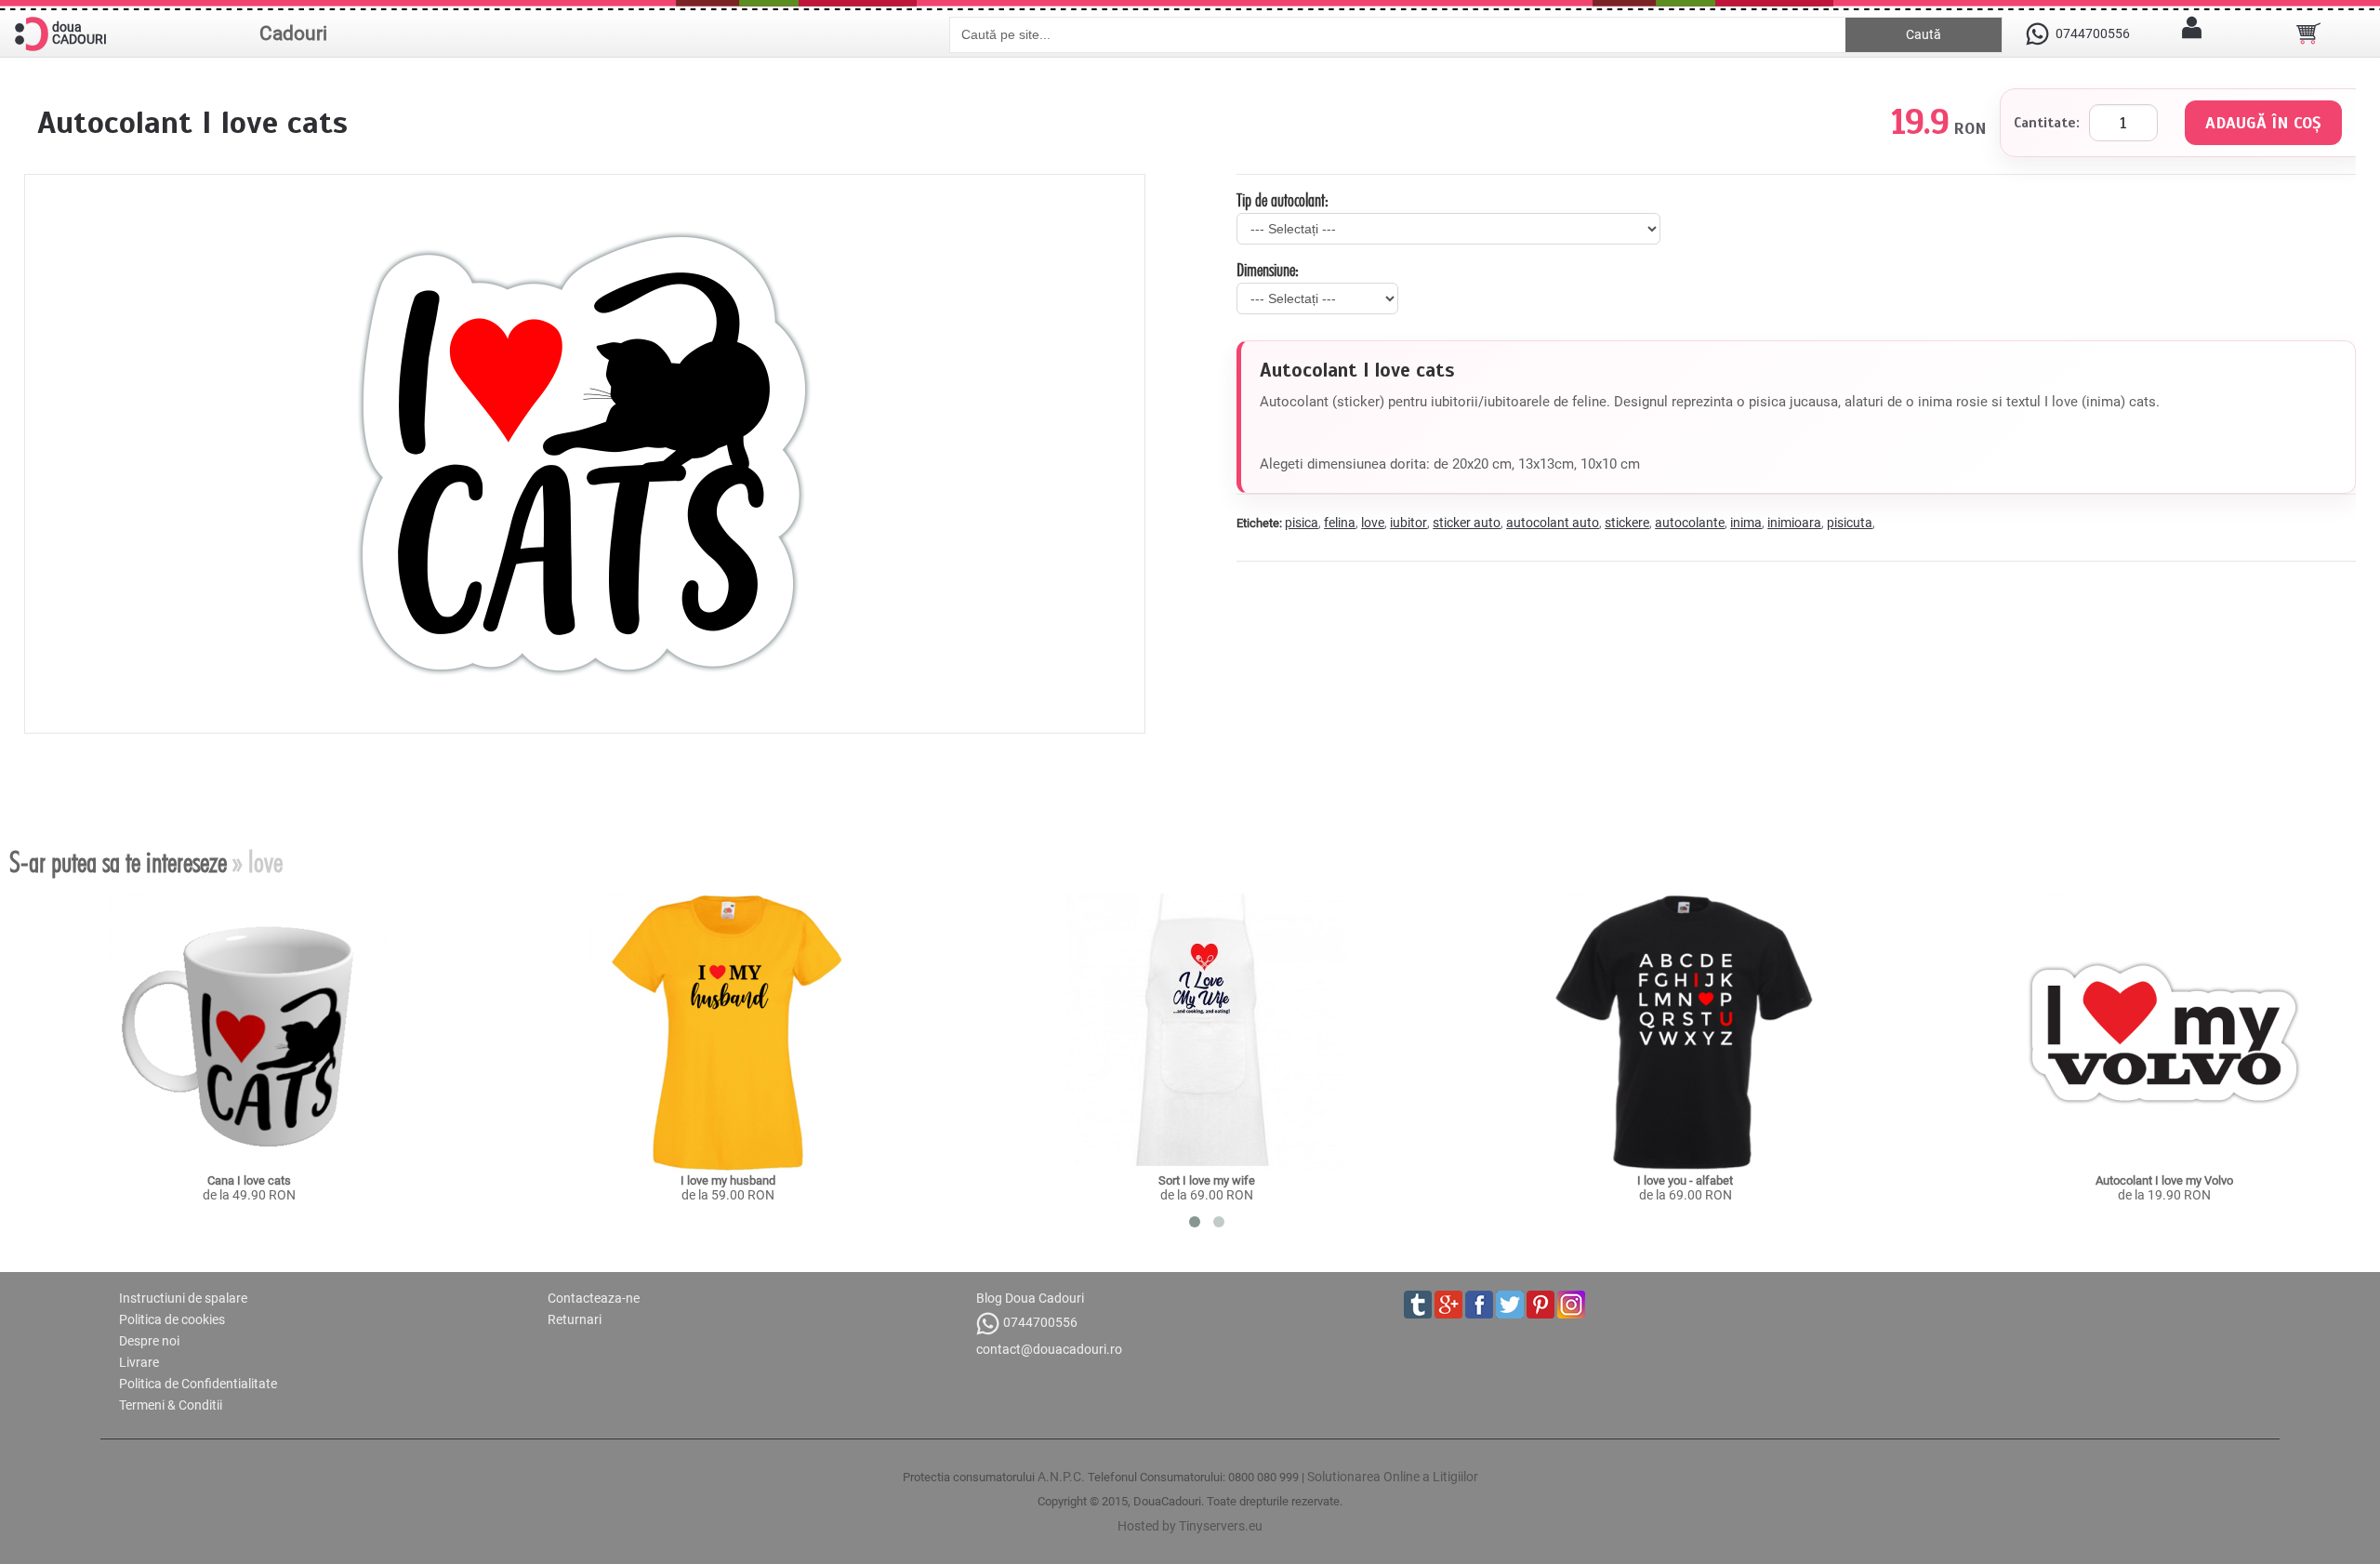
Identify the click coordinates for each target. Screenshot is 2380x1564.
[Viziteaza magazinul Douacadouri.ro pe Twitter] (1510, 1305)
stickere (1627, 523)
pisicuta (1850, 523)
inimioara (1794, 523)
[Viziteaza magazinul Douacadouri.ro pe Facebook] (1479, 1305)
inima (1746, 523)
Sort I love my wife (1207, 1180)
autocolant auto (1553, 523)
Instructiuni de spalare (183, 1298)
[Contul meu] (2191, 33)
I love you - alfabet (1685, 1180)
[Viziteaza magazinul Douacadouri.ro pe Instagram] (1571, 1305)
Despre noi (149, 1341)
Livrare (139, 1362)
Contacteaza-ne (594, 1298)
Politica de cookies (172, 1319)
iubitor (1408, 523)
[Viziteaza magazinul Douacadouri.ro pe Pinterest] (1540, 1305)
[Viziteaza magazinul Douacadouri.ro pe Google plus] (1448, 1305)
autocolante (1690, 523)
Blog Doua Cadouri (1030, 1298)
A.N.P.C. (1061, 1477)
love (1373, 523)
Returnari (575, 1319)
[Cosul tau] (2308, 33)
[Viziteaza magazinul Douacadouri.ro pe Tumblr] (1418, 1305)
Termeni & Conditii (171, 1405)
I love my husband (728, 1180)
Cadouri (293, 33)
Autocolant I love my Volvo (2164, 1180)
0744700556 (1040, 1322)
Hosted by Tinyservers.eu (1190, 1526)
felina (1340, 523)
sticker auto (1467, 523)
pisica (1302, 523)
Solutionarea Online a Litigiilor (1393, 1477)
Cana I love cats (249, 1180)
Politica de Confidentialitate (198, 1384)
